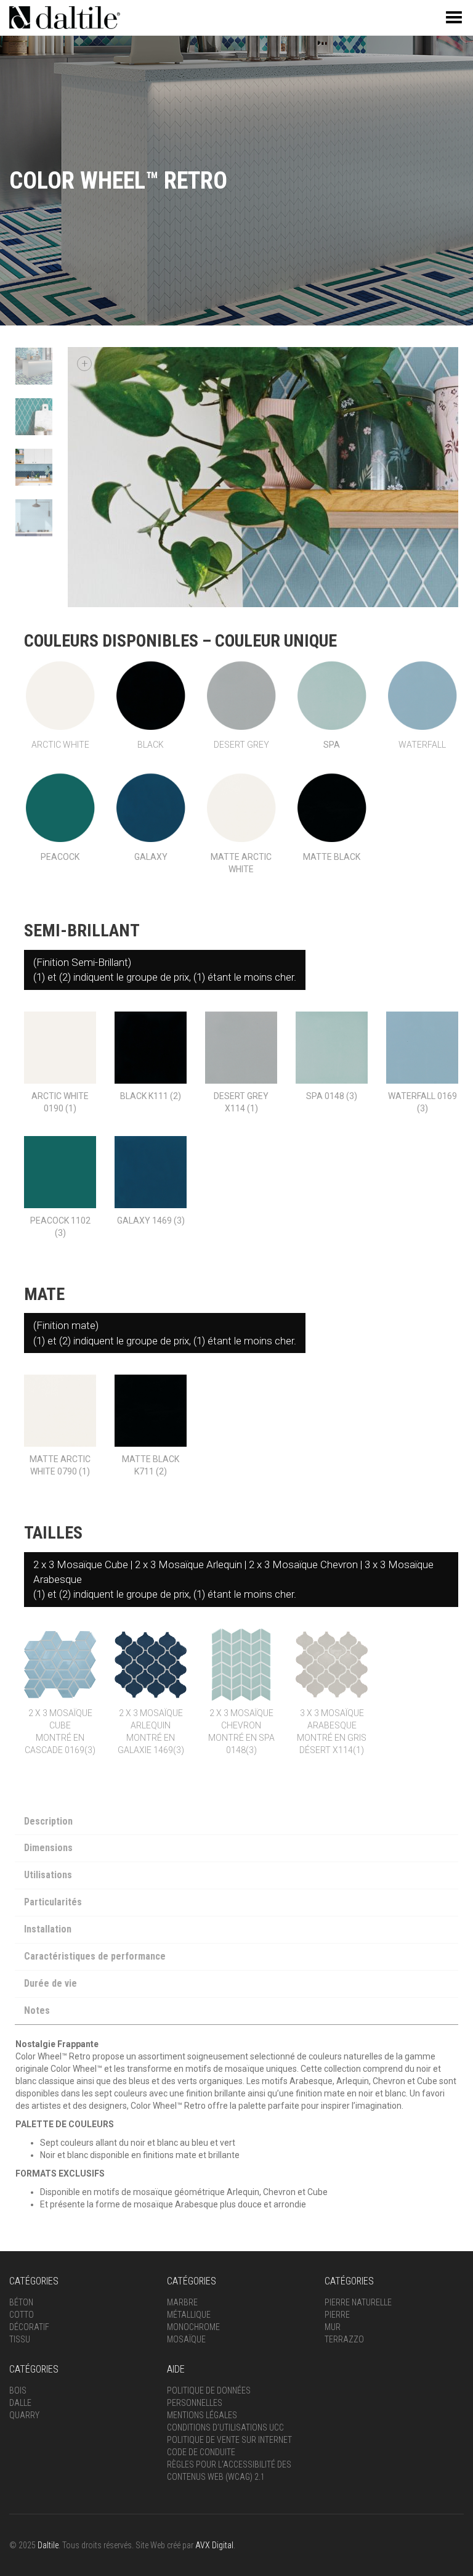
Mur (333, 2327)
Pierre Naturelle (358, 2302)
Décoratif (29, 2327)
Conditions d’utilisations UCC (225, 2427)
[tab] (236, 1823)
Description (48, 1821)
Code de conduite (201, 2452)
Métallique (189, 2315)
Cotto (22, 2315)
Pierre (337, 2315)
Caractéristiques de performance (95, 1956)
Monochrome (193, 2327)
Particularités (53, 1902)
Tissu (20, 2339)
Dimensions (48, 1848)
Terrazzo (344, 2339)
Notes (37, 2010)
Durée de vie (51, 1983)
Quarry (24, 2415)
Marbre (182, 2302)
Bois (18, 2390)
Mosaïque (186, 2339)
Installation (48, 1929)
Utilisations (48, 1875)
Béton (21, 2302)
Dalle (20, 2403)
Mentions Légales (202, 2415)
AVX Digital (214, 2545)
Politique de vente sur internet (229, 2440)
